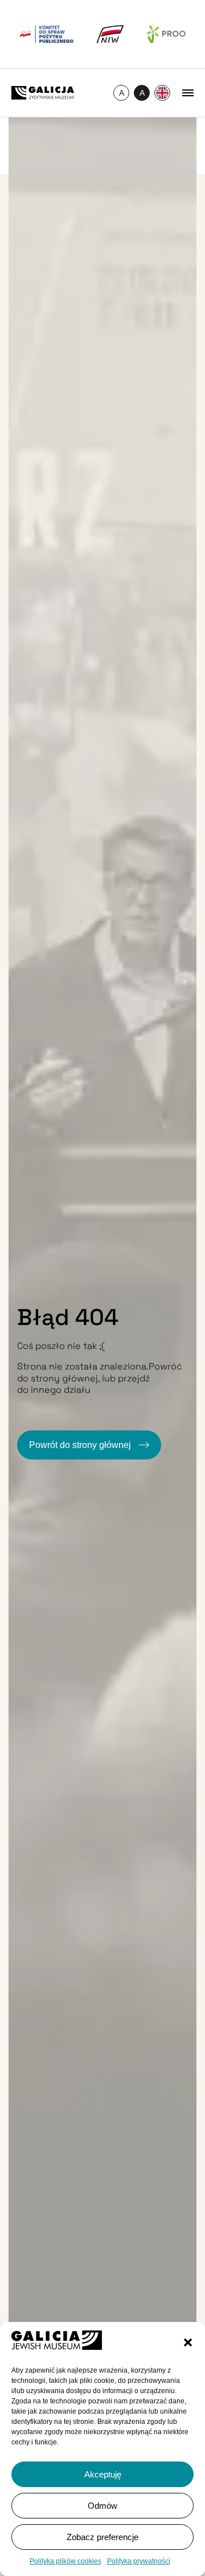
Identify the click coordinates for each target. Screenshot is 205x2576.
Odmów (102, 2506)
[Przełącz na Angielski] (162, 93)
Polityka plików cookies (65, 2561)
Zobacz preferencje (102, 2537)
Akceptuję (103, 2474)
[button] (188, 2342)
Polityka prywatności (139, 2561)
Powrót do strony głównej (81, 1445)
